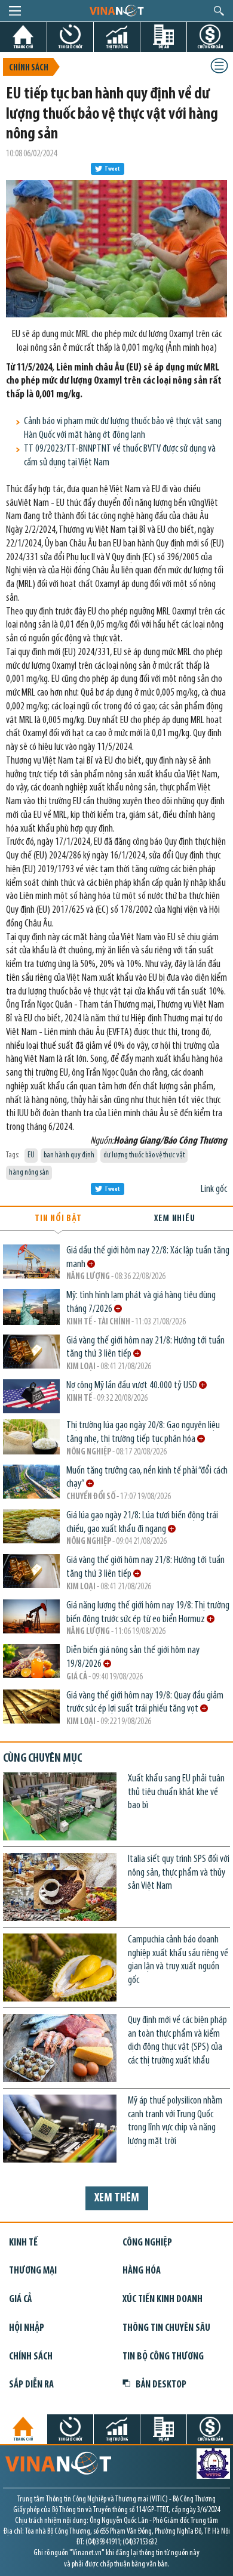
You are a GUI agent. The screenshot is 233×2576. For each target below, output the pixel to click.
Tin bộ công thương (163, 2357)
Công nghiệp (147, 2243)
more (91, 1264)
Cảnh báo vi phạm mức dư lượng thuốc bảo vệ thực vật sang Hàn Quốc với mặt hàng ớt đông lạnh (123, 428)
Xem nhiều (174, 1219)
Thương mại (33, 2271)
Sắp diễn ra (31, 2385)
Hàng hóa (142, 2271)
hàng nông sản (29, 1173)
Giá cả (77, 1677)
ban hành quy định (69, 1155)
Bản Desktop (161, 2385)
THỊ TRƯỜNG (117, 47)
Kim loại (81, 1367)
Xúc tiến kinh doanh (163, 2299)
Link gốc (214, 1189)
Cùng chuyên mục (42, 1759)
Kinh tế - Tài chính (98, 1322)
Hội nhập (27, 2328)
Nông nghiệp (89, 1452)
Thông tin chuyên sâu (166, 2328)
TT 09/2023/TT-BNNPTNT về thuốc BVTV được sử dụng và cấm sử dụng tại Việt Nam (120, 456)
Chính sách (29, 68)
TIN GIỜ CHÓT (70, 47)
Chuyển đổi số (91, 1497)
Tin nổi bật (58, 1219)
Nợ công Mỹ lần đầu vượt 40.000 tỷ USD (133, 1386)
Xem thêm (117, 2198)
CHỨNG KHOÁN (210, 47)
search (219, 11)
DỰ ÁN (164, 47)
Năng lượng (88, 1277)
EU (31, 1155)
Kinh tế (79, 1399)
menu (15, 11)
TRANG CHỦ (23, 47)
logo (116, 10)
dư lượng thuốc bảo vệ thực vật (144, 1155)
